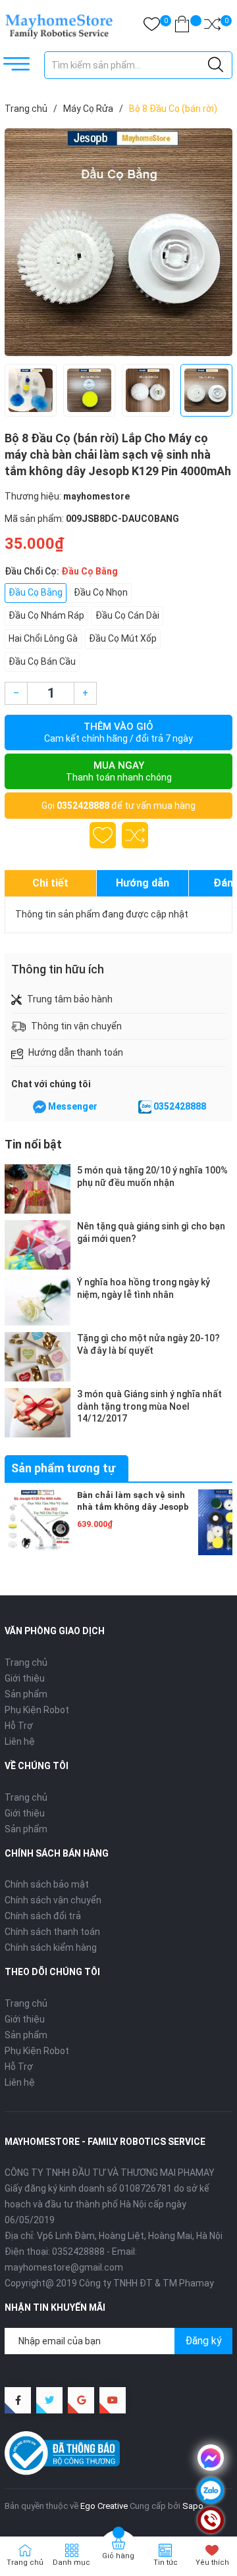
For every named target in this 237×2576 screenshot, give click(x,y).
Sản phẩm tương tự (63, 1468)
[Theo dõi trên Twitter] (49, 2400)
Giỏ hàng (118, 2556)
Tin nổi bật (33, 1144)
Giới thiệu (25, 1678)
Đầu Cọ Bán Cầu (42, 661)
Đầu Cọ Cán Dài (127, 615)
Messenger (73, 1106)
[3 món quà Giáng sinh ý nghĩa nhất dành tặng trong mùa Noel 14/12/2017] (38, 1413)
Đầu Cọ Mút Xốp (123, 638)
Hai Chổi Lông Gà (43, 638)
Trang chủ (26, 1662)
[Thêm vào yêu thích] (103, 835)
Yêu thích (212, 2563)
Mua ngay (119, 771)
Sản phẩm (26, 1694)
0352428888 (83, 806)
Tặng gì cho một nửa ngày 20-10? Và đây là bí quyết (148, 1344)
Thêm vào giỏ (118, 732)
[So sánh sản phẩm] (212, 27)
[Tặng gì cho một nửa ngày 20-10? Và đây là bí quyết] (38, 1357)
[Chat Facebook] (39, 1107)
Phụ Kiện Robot (37, 1710)
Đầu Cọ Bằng (36, 592)
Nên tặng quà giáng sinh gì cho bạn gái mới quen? (151, 1232)
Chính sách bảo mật (47, 1884)
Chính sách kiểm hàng (51, 1947)
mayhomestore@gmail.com (64, 2267)
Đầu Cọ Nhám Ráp (46, 615)
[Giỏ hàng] (182, 27)
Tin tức (166, 2563)
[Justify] (216, 65)
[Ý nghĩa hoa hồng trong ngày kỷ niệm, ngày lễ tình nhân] (38, 1301)
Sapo (193, 2506)
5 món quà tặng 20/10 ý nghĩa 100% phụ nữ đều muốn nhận (152, 1176)
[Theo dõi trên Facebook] (18, 2400)
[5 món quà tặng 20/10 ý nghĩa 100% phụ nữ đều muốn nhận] (38, 1189)
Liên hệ (20, 1741)
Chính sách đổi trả (43, 1916)
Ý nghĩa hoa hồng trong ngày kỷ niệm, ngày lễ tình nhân (144, 1288)
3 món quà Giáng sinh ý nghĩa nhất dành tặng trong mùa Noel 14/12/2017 (149, 1406)
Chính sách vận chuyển (53, 1900)
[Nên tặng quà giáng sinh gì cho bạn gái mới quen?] (38, 1245)
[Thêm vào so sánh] (135, 835)
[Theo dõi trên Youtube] (113, 2400)
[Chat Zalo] (145, 1107)
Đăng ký (203, 2341)
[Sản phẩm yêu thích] (152, 27)
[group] (118, 242)
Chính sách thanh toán (52, 1932)
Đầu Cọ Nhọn (101, 592)
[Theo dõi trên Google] (81, 2400)
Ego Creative (104, 2506)
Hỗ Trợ (19, 1726)
